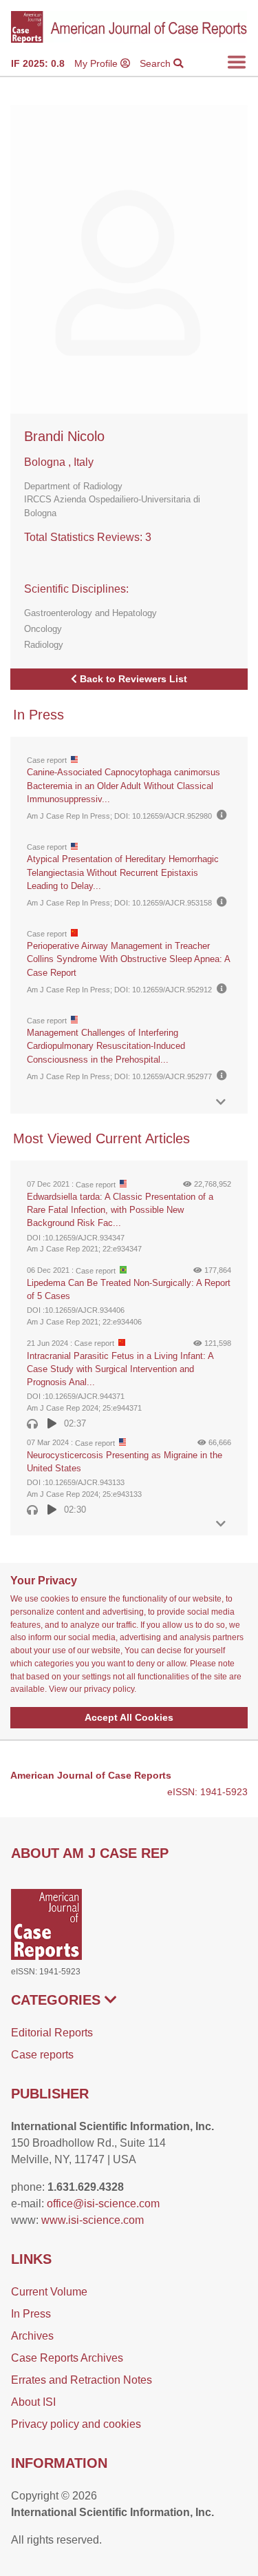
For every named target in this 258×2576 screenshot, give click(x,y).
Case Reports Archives (67, 2358)
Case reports (42, 2055)
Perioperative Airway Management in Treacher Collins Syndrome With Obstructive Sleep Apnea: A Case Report (128, 959)
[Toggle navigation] (237, 62)
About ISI (33, 2402)
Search (157, 63)
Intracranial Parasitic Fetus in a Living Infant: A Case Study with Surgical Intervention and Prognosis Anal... (120, 1369)
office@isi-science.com (103, 2204)
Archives (32, 2336)
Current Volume (49, 2292)
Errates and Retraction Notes (82, 2380)
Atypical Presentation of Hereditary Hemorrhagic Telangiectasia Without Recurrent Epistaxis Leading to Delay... (123, 872)
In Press (31, 2314)
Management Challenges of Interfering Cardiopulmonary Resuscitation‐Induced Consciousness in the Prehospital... (106, 1046)
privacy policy (109, 1689)
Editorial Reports (52, 2033)
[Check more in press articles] (221, 1102)
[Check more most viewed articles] (221, 1524)
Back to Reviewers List (132, 679)
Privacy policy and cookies (76, 2424)
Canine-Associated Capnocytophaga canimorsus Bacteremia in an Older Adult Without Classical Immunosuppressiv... (123, 785)
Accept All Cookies (129, 1717)
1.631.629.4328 (86, 2187)
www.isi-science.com (93, 2220)
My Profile (97, 63)
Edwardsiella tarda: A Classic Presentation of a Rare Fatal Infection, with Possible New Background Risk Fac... (120, 1210)
